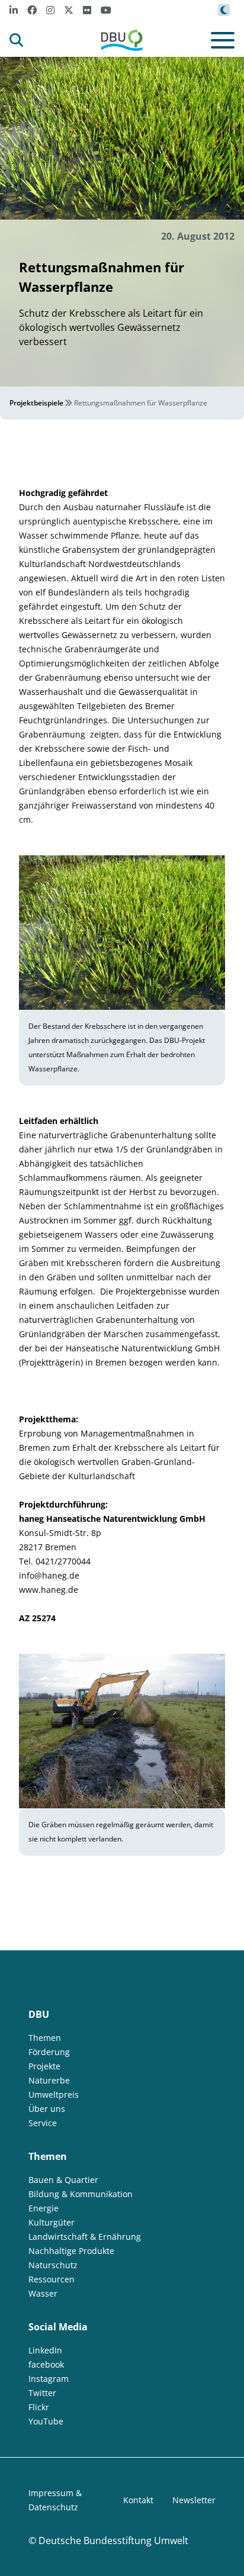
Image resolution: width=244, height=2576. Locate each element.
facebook (46, 2364)
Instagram (49, 2379)
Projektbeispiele (36, 403)
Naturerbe (49, 2080)
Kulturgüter (52, 2222)
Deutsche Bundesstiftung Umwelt (113, 2540)
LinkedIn (45, 2350)
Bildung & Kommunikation (81, 2194)
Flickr (39, 2407)
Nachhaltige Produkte (71, 2251)
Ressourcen (52, 2279)
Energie (44, 2208)
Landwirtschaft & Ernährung (85, 2237)
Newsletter (194, 2500)
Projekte (44, 2066)
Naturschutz (53, 2265)
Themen (45, 2038)
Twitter (42, 2393)
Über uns (47, 2109)
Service (43, 2123)
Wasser (43, 2293)
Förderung (49, 2052)
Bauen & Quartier (63, 2180)
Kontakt (138, 2500)
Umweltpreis (54, 2094)
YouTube (46, 2421)
